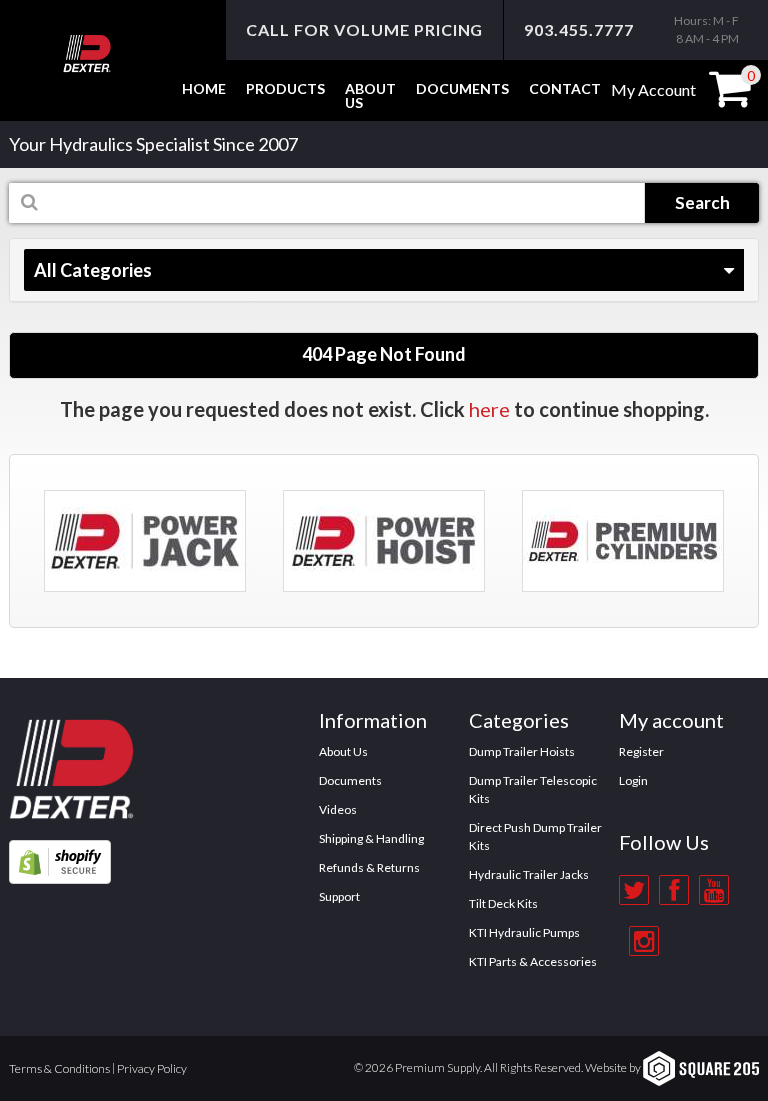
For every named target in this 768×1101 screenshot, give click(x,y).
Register (641, 751)
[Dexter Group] (71, 709)
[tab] (384, 270)
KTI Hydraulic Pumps (524, 932)
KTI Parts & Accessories (533, 961)
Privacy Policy (152, 1068)
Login (633, 780)
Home (204, 88)
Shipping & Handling (371, 838)
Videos (338, 809)
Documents (462, 88)
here (489, 409)
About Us (370, 95)
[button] (384, 270)
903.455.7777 (579, 29)
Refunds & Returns (369, 867)
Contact (565, 88)
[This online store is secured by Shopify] (60, 850)
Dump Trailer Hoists (522, 751)
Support (339, 896)
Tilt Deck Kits (503, 903)
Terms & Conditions (59, 1068)
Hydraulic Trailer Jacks (529, 874)
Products (285, 88)
